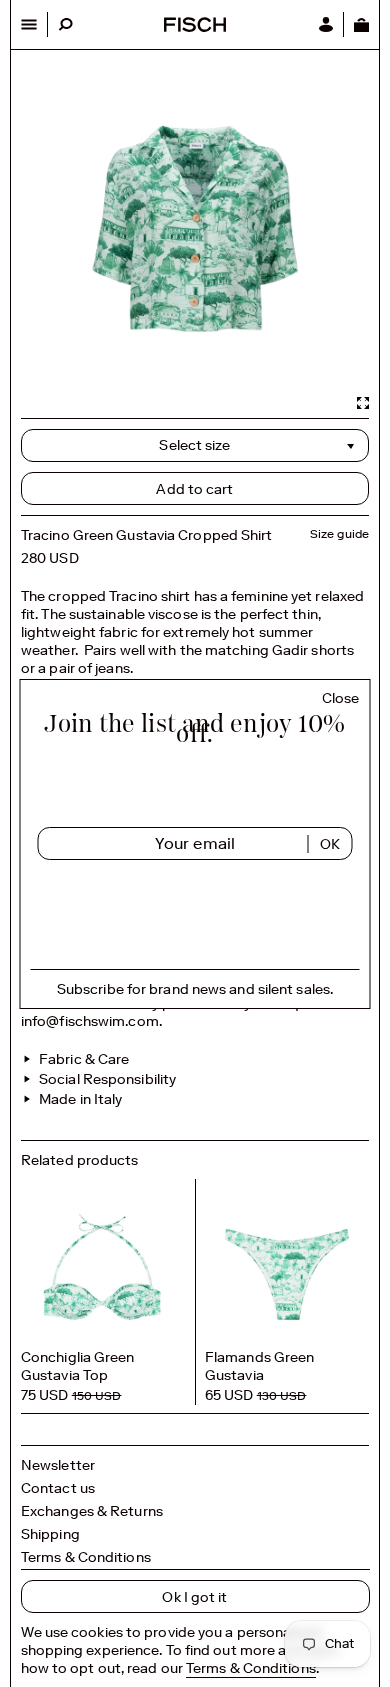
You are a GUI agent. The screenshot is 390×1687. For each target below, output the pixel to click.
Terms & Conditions (86, 1557)
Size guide (339, 533)
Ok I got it (194, 1597)
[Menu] (29, 24)
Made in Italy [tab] (79, 1099)
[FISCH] (195, 26)
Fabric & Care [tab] (82, 1059)
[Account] (326, 24)
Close (341, 698)
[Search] (65, 24)
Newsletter (58, 1465)
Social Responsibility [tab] (106, 1079)
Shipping (50, 1534)
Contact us (58, 1488)
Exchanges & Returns (92, 1511)
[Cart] (361, 24)
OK (330, 844)
